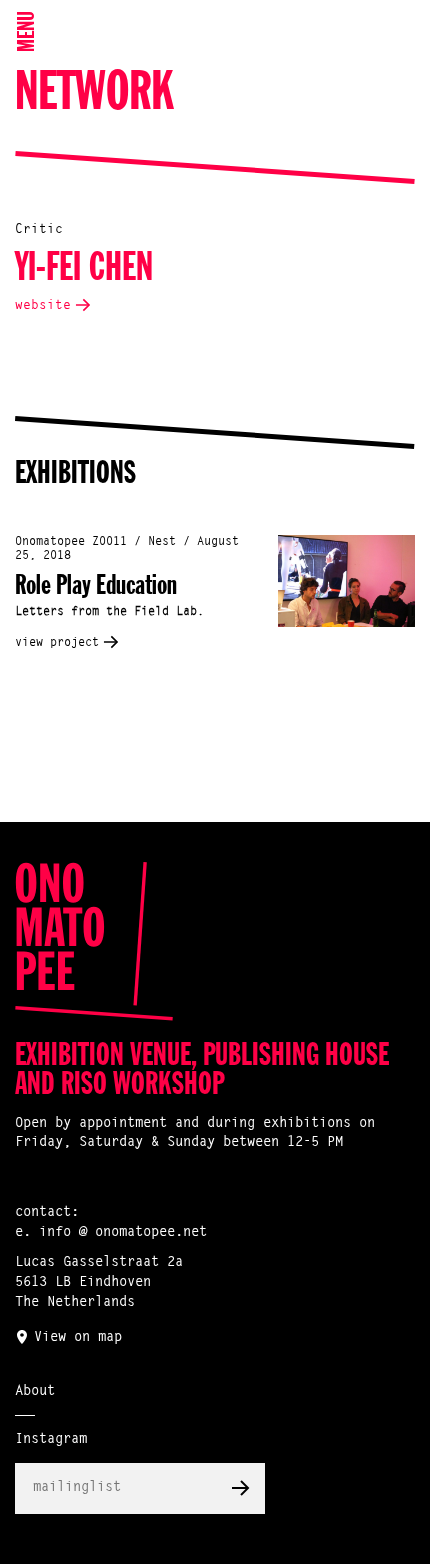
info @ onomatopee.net (123, 1233)
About (35, 1392)
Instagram (51, 1440)
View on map (78, 1338)
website (43, 305)
